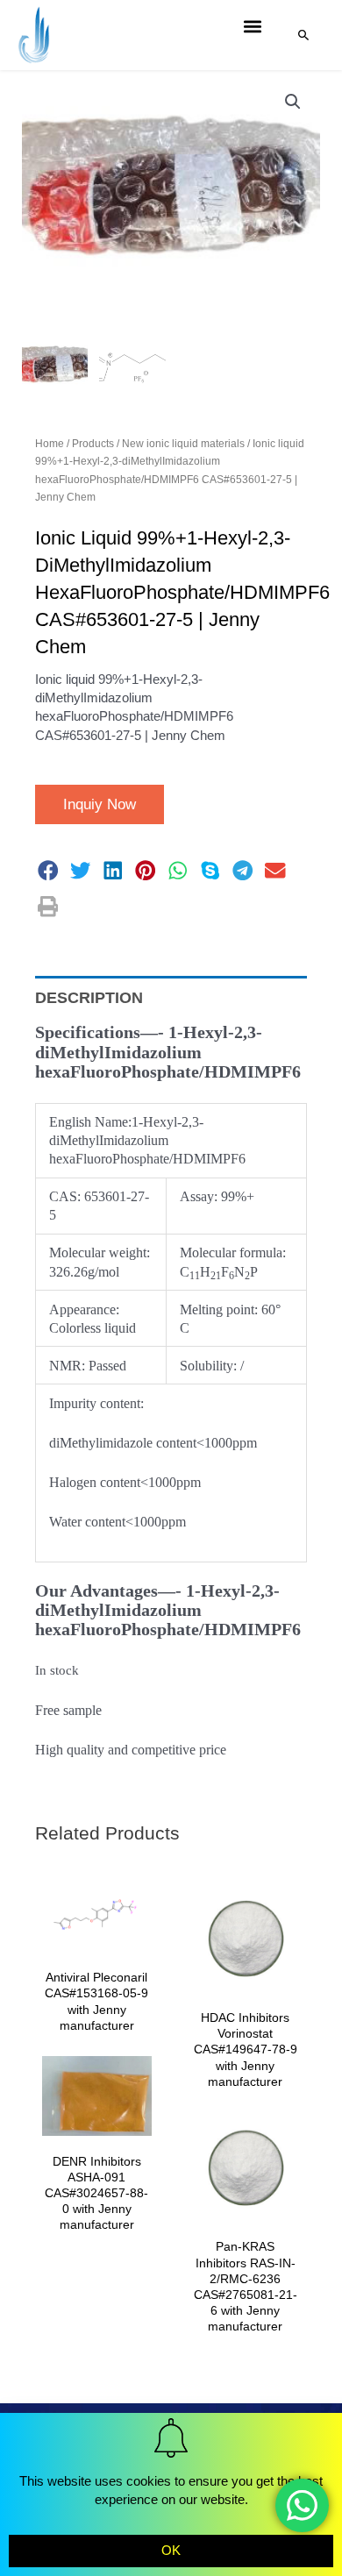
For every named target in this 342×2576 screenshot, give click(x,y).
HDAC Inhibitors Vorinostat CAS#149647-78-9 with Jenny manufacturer (246, 2049)
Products (93, 444)
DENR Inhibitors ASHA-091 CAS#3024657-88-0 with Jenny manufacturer (96, 2193)
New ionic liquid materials (183, 444)
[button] (253, 27)
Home (50, 444)
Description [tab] (89, 998)
